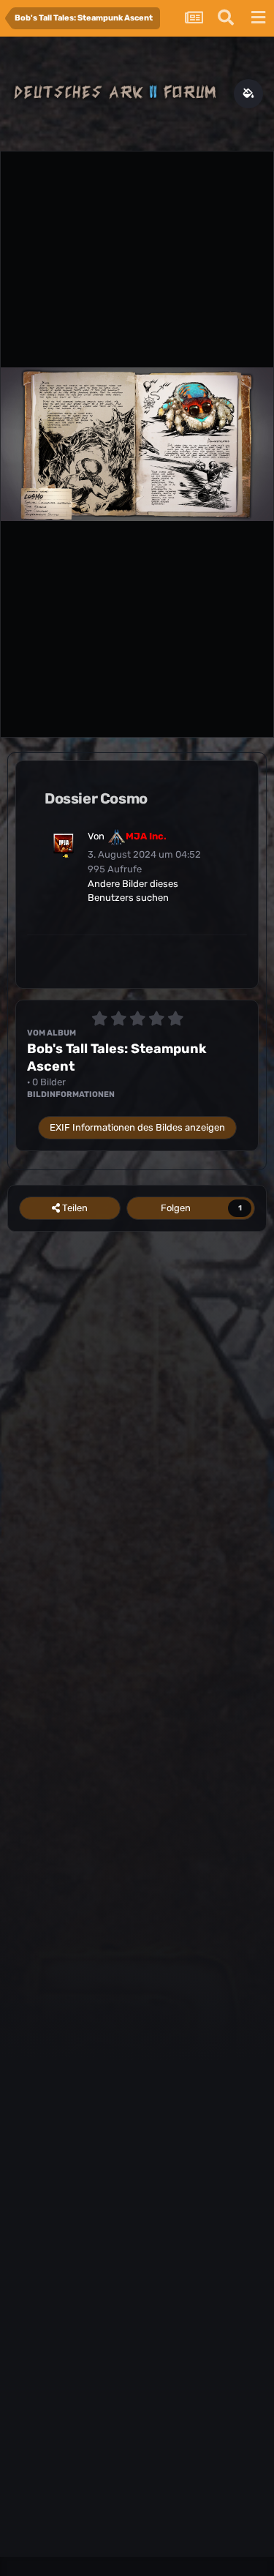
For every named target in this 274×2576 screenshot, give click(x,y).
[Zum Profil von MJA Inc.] (64, 844)
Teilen (74, 1208)
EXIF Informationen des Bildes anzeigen (137, 1127)
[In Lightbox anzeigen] (137, 444)
